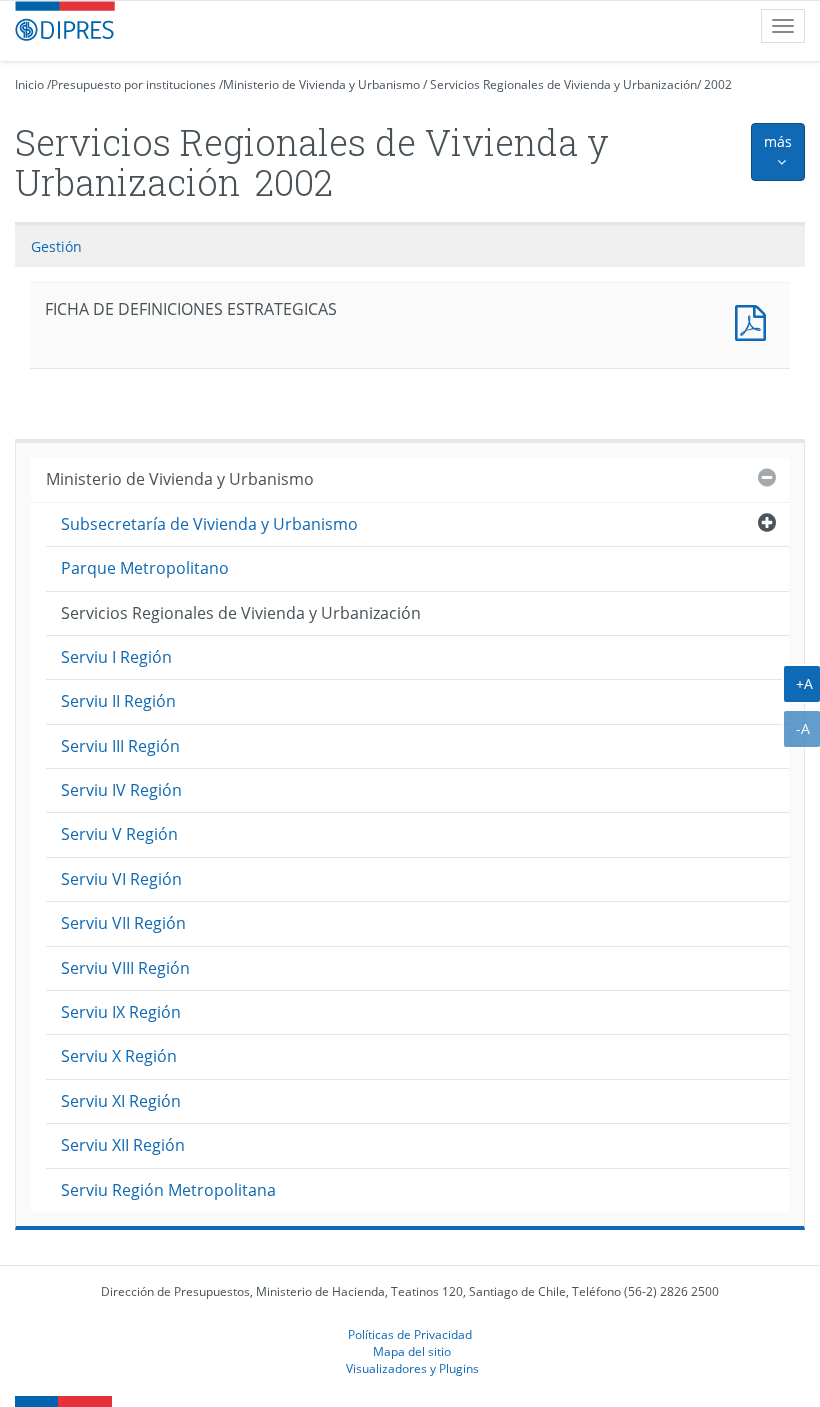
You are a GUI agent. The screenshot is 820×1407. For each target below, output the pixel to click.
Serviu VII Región (123, 923)
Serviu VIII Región (125, 968)
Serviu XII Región (123, 1145)
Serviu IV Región (121, 790)
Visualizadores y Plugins (412, 1368)
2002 (718, 84)
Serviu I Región (116, 657)
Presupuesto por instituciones (133, 84)
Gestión (56, 246)
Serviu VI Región (121, 879)
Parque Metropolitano (145, 568)
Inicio (29, 84)
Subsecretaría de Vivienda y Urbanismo (209, 524)
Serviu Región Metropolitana (168, 1190)
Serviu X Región (119, 1056)
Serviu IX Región (121, 1012)
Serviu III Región (120, 746)
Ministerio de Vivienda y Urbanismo (321, 84)
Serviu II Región (118, 701)
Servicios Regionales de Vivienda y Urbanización (563, 84)
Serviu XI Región (121, 1101)
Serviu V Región (119, 834)
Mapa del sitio (412, 1351)
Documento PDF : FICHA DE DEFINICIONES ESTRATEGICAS (755, 320)
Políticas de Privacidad (410, 1334)
